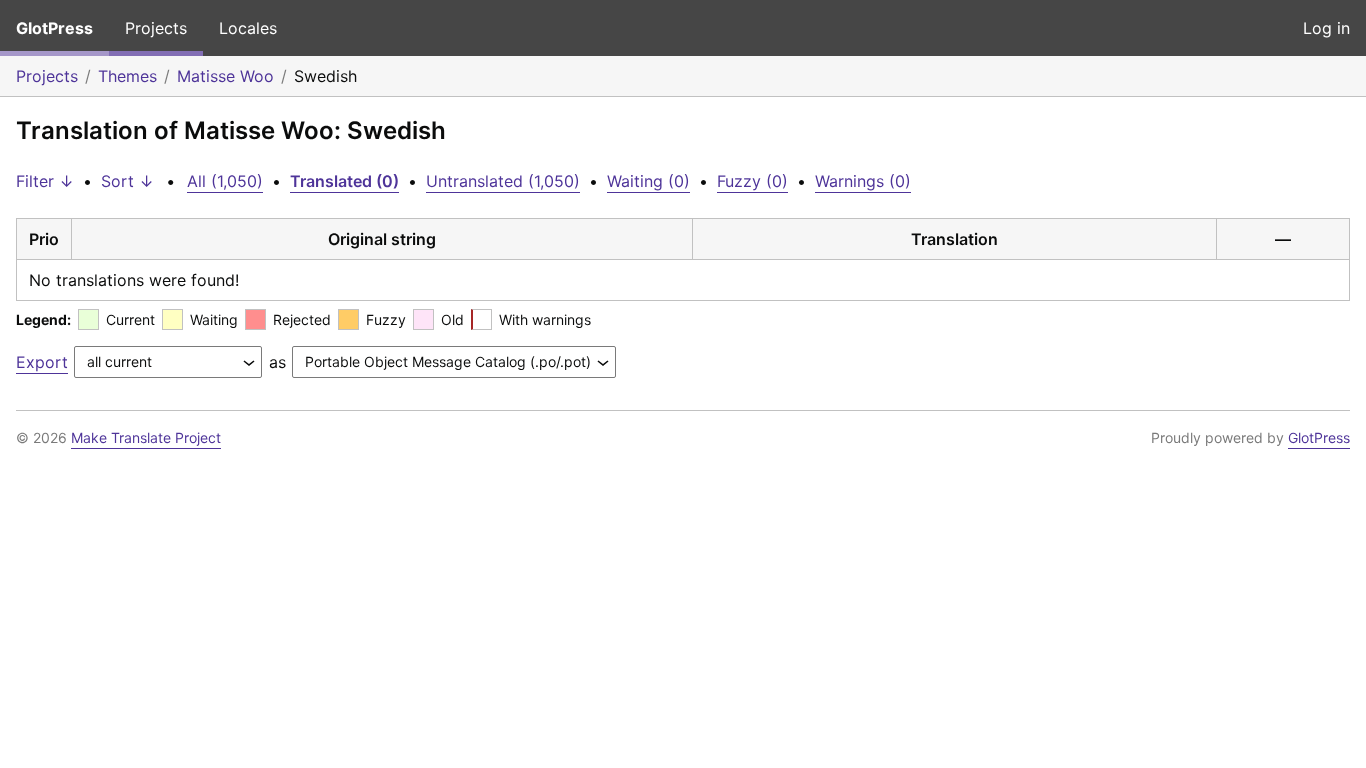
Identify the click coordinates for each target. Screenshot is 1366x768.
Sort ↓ (127, 181)
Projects (156, 28)
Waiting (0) (648, 181)
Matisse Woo (225, 76)
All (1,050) (225, 181)
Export (42, 362)
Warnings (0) (863, 181)
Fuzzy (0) (752, 181)
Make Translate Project (146, 437)
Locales (248, 28)
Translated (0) (344, 181)
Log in (1326, 28)
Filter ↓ (45, 181)
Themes (127, 76)
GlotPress (54, 28)
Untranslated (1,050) (503, 181)
